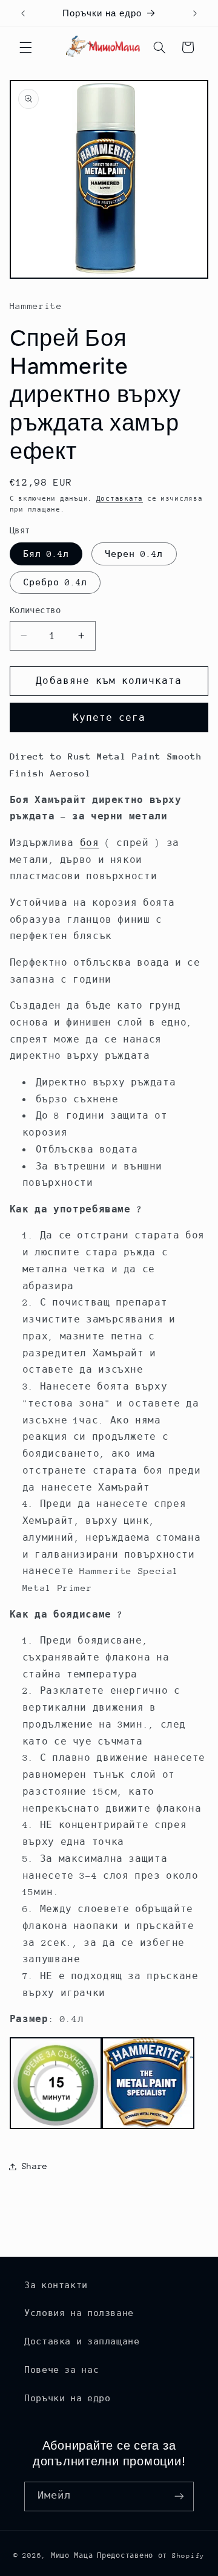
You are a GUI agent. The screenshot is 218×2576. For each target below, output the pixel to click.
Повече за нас (61, 2370)
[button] (25, 47)
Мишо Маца (72, 2556)
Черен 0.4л (134, 554)
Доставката (120, 499)
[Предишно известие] (23, 13)
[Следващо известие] (195, 13)
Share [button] (35, 2166)
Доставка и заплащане (82, 2341)
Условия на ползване (79, 2313)
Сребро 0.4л (55, 582)
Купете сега (109, 717)
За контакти (56, 2285)
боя (90, 843)
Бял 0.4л (46, 554)
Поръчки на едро (67, 2398)
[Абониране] (179, 2496)
